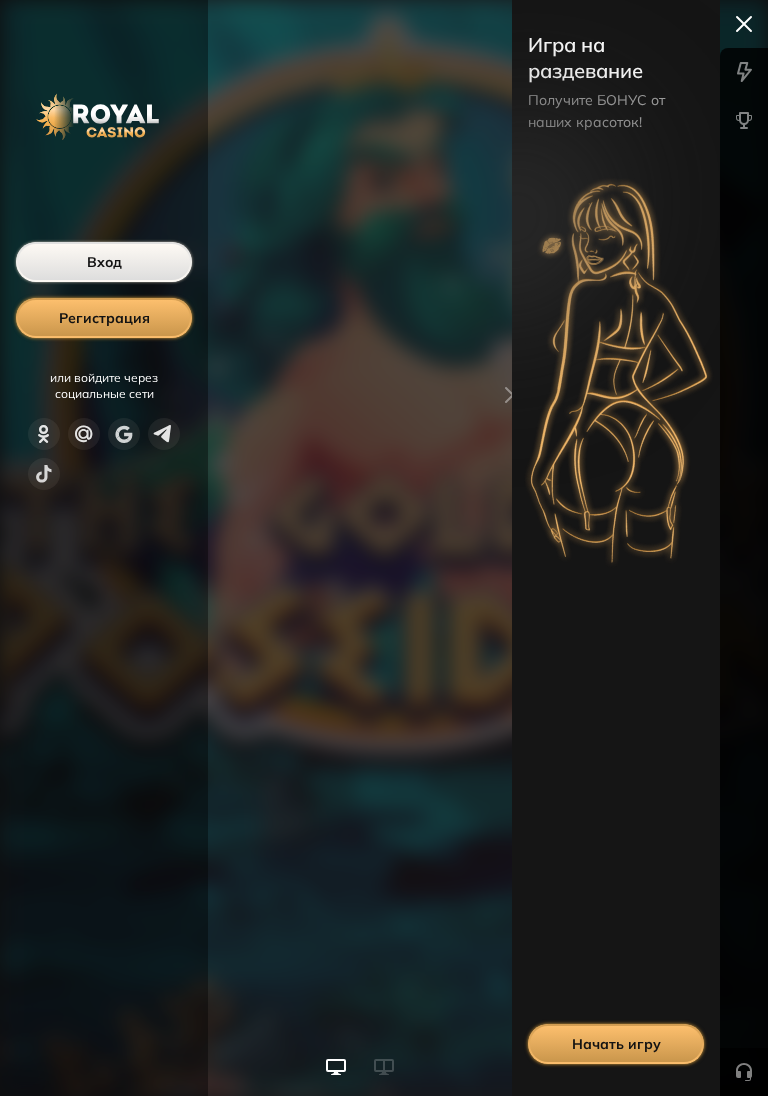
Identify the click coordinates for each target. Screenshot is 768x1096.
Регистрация (104, 318)
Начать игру (616, 1044)
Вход (104, 262)
